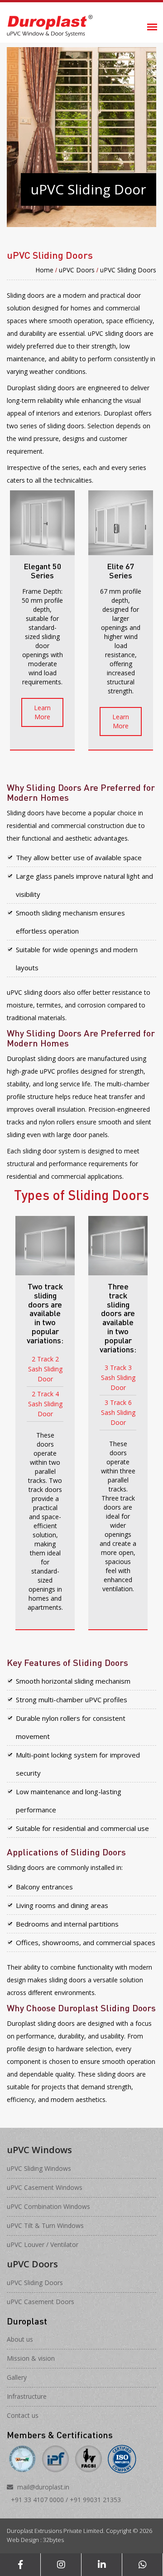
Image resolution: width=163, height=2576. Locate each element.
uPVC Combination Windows (48, 2206)
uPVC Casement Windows (45, 2187)
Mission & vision (31, 2358)
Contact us (23, 2415)
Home (44, 270)
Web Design (23, 2540)
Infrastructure (27, 2396)
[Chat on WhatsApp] (142, 2565)
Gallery (17, 2377)
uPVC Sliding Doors (128, 270)
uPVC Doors (77, 270)
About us (20, 2339)
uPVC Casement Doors (41, 2302)
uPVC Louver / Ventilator (43, 2244)
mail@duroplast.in (43, 2487)
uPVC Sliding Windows (39, 2168)
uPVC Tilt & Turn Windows (45, 2225)
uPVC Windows (39, 2150)
